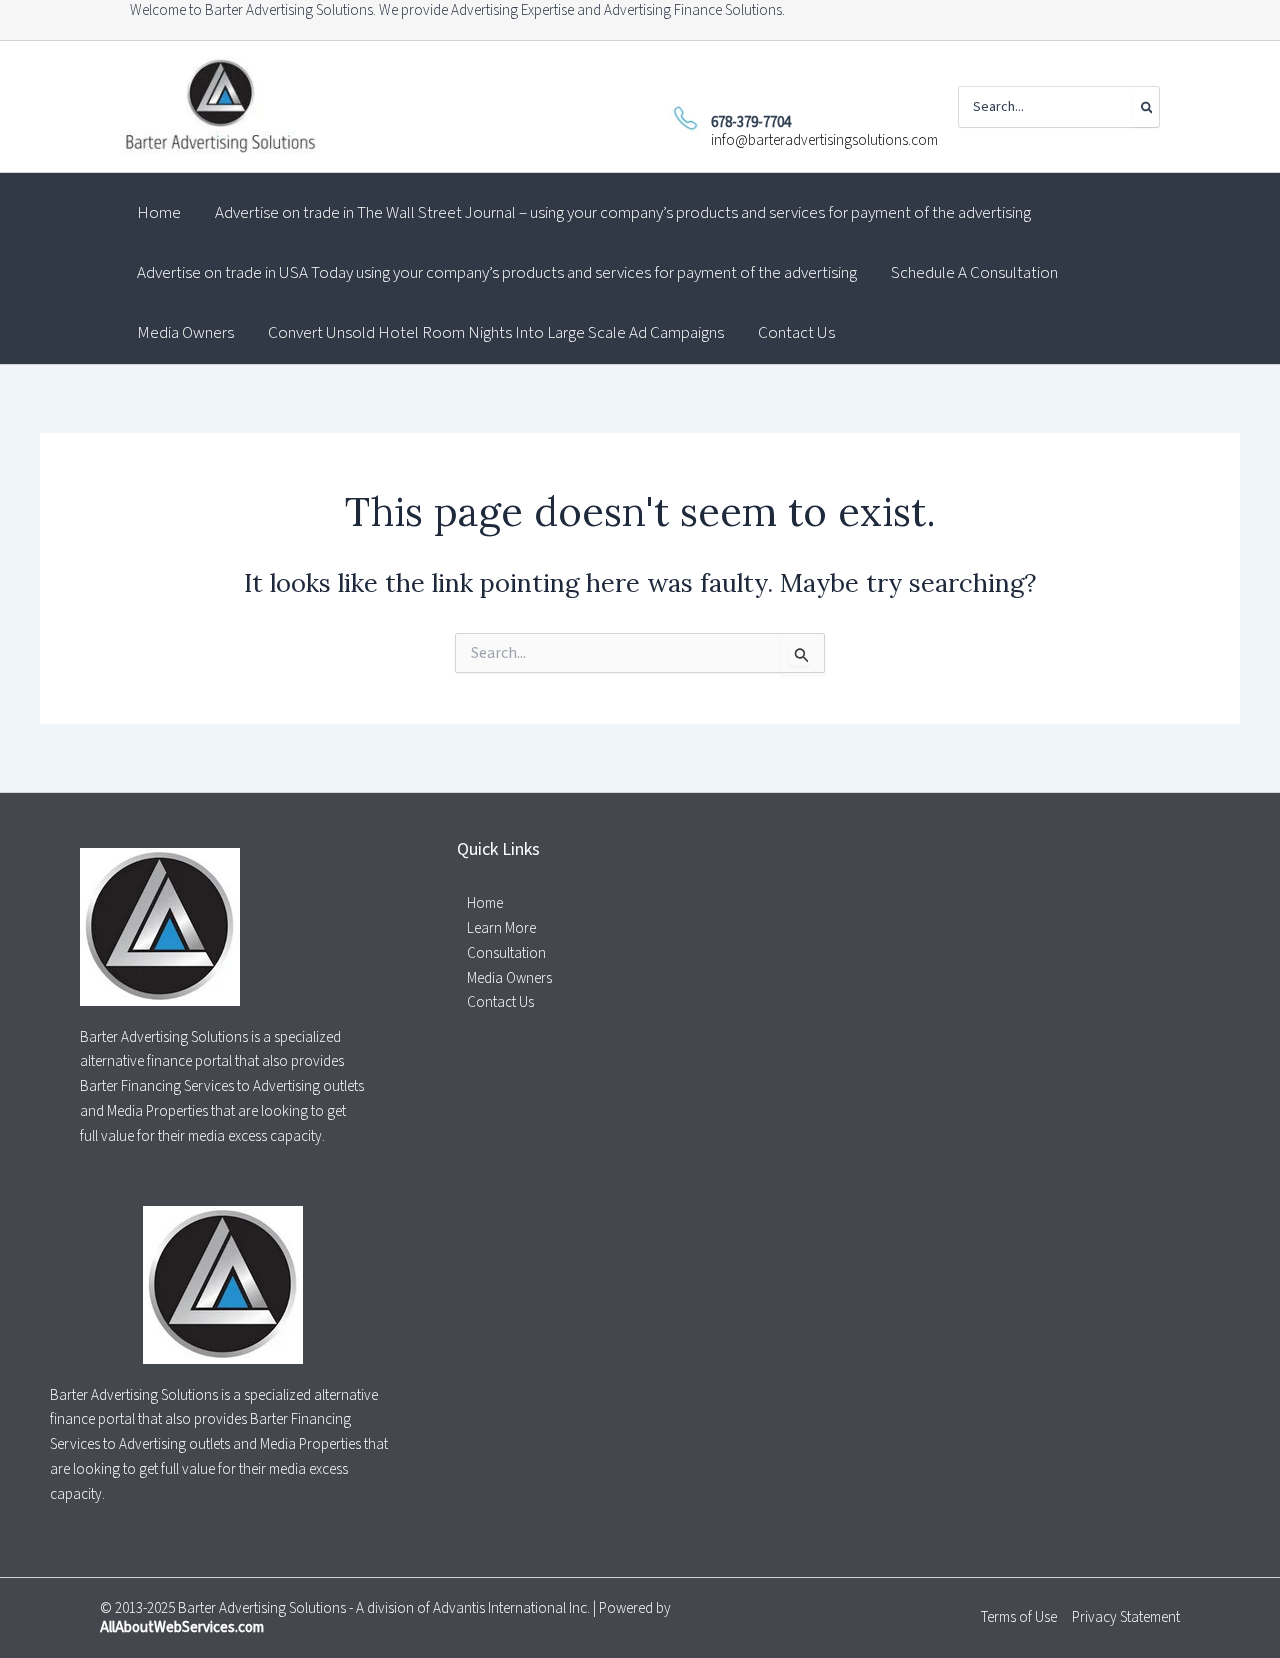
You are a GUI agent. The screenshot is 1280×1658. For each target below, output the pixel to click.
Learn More (501, 928)
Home (485, 903)
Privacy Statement (1126, 1617)
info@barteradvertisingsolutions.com (824, 140)
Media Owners (509, 978)
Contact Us (500, 1002)
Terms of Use (1019, 1617)
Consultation (506, 953)
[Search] (1145, 107)
